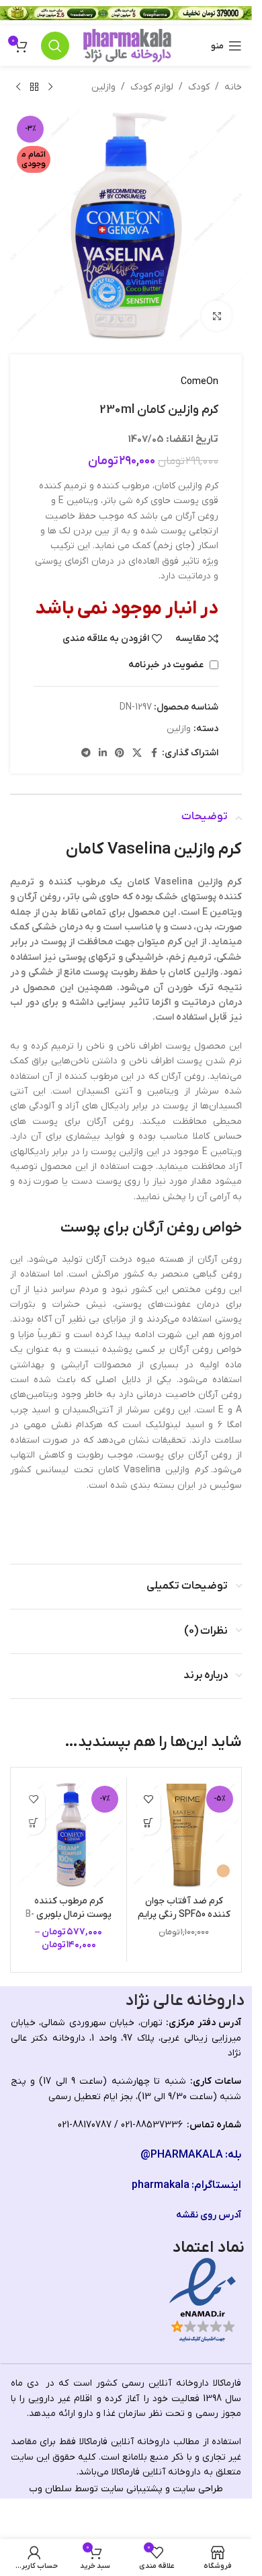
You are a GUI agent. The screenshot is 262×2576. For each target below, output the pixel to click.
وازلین (103, 87)
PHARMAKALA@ (182, 2155)
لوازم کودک (152, 87)
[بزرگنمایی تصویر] (217, 316)
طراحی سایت (198, 2489)
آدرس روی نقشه (209, 2215)
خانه (233, 87)
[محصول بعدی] (18, 87)
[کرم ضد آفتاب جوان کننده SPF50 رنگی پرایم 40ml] (184, 1835)
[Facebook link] (154, 754)
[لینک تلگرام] (86, 754)
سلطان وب (50, 2489)
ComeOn (200, 382)
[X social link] (137, 754)
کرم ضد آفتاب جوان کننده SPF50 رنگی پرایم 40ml (184, 1914)
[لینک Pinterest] (120, 754)
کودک (199, 87)
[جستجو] (55, 46)
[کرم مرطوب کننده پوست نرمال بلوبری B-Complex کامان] (69, 1835)
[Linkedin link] (103, 754)
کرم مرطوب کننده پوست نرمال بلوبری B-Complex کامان (69, 1914)
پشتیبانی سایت (132, 2489)
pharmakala (161, 2185)
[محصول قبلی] (50, 87)
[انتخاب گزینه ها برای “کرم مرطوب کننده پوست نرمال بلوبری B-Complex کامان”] (33, 1823)
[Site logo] (127, 45)
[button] (149, 1823)
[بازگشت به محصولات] (34, 87)
